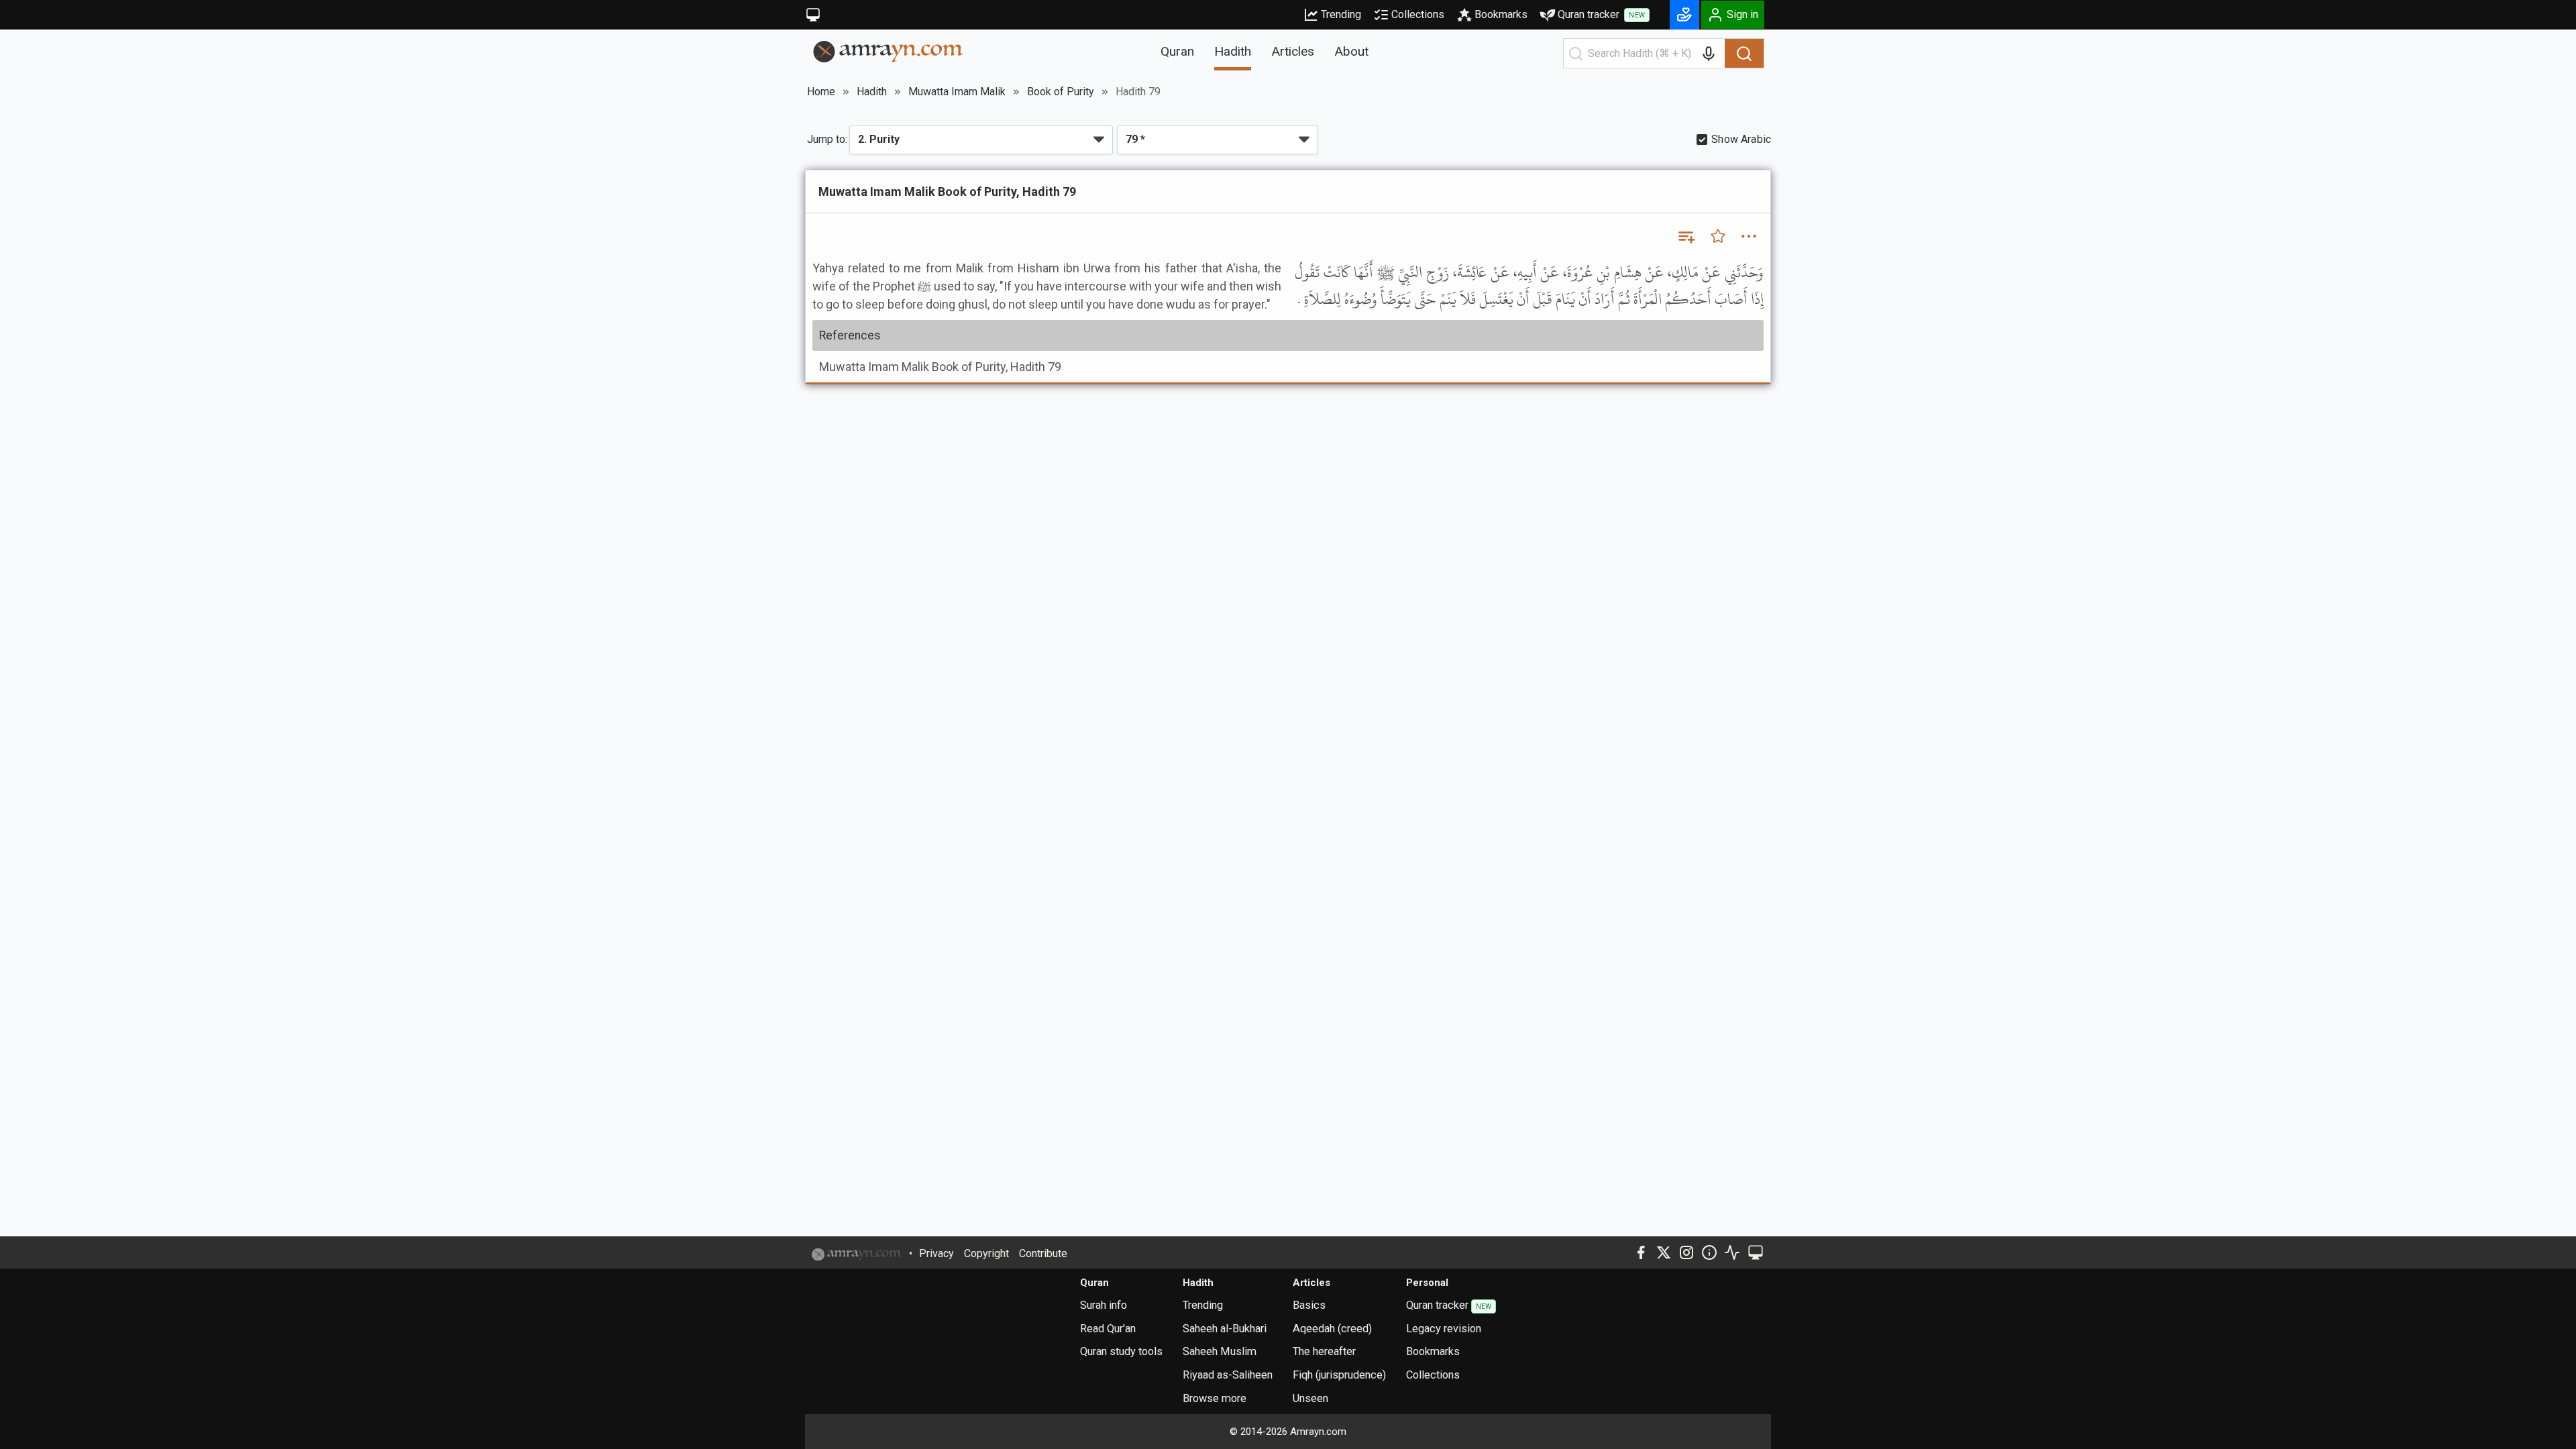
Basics (1309, 1305)
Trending (1341, 14)
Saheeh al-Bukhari (1225, 1329)
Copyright (986, 1253)
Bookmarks (1501, 14)
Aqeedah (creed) (1332, 1329)
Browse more (1215, 1398)
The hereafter (1324, 1351)
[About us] (1709, 1252)
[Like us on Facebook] (1641, 1252)
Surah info (1104, 1305)
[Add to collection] (1686, 236)
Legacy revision (1444, 1329)
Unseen (1310, 1398)
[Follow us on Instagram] (1686, 1252)
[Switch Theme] (813, 15)
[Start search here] (1576, 54)
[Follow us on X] (1664, 1252)
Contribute (1043, 1253)
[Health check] (1732, 1252)
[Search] (1744, 54)
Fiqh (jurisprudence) (1339, 1375)
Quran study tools (1121, 1351)
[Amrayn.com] (889, 51)
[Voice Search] (1709, 54)
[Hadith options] (1749, 236)
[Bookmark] (1718, 236)
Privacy (936, 1253)
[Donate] (1684, 15)
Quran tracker (1601, 14)
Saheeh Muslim (1220, 1351)
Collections (1418, 14)
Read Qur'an (1108, 1329)
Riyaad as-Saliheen (1228, 1375)
